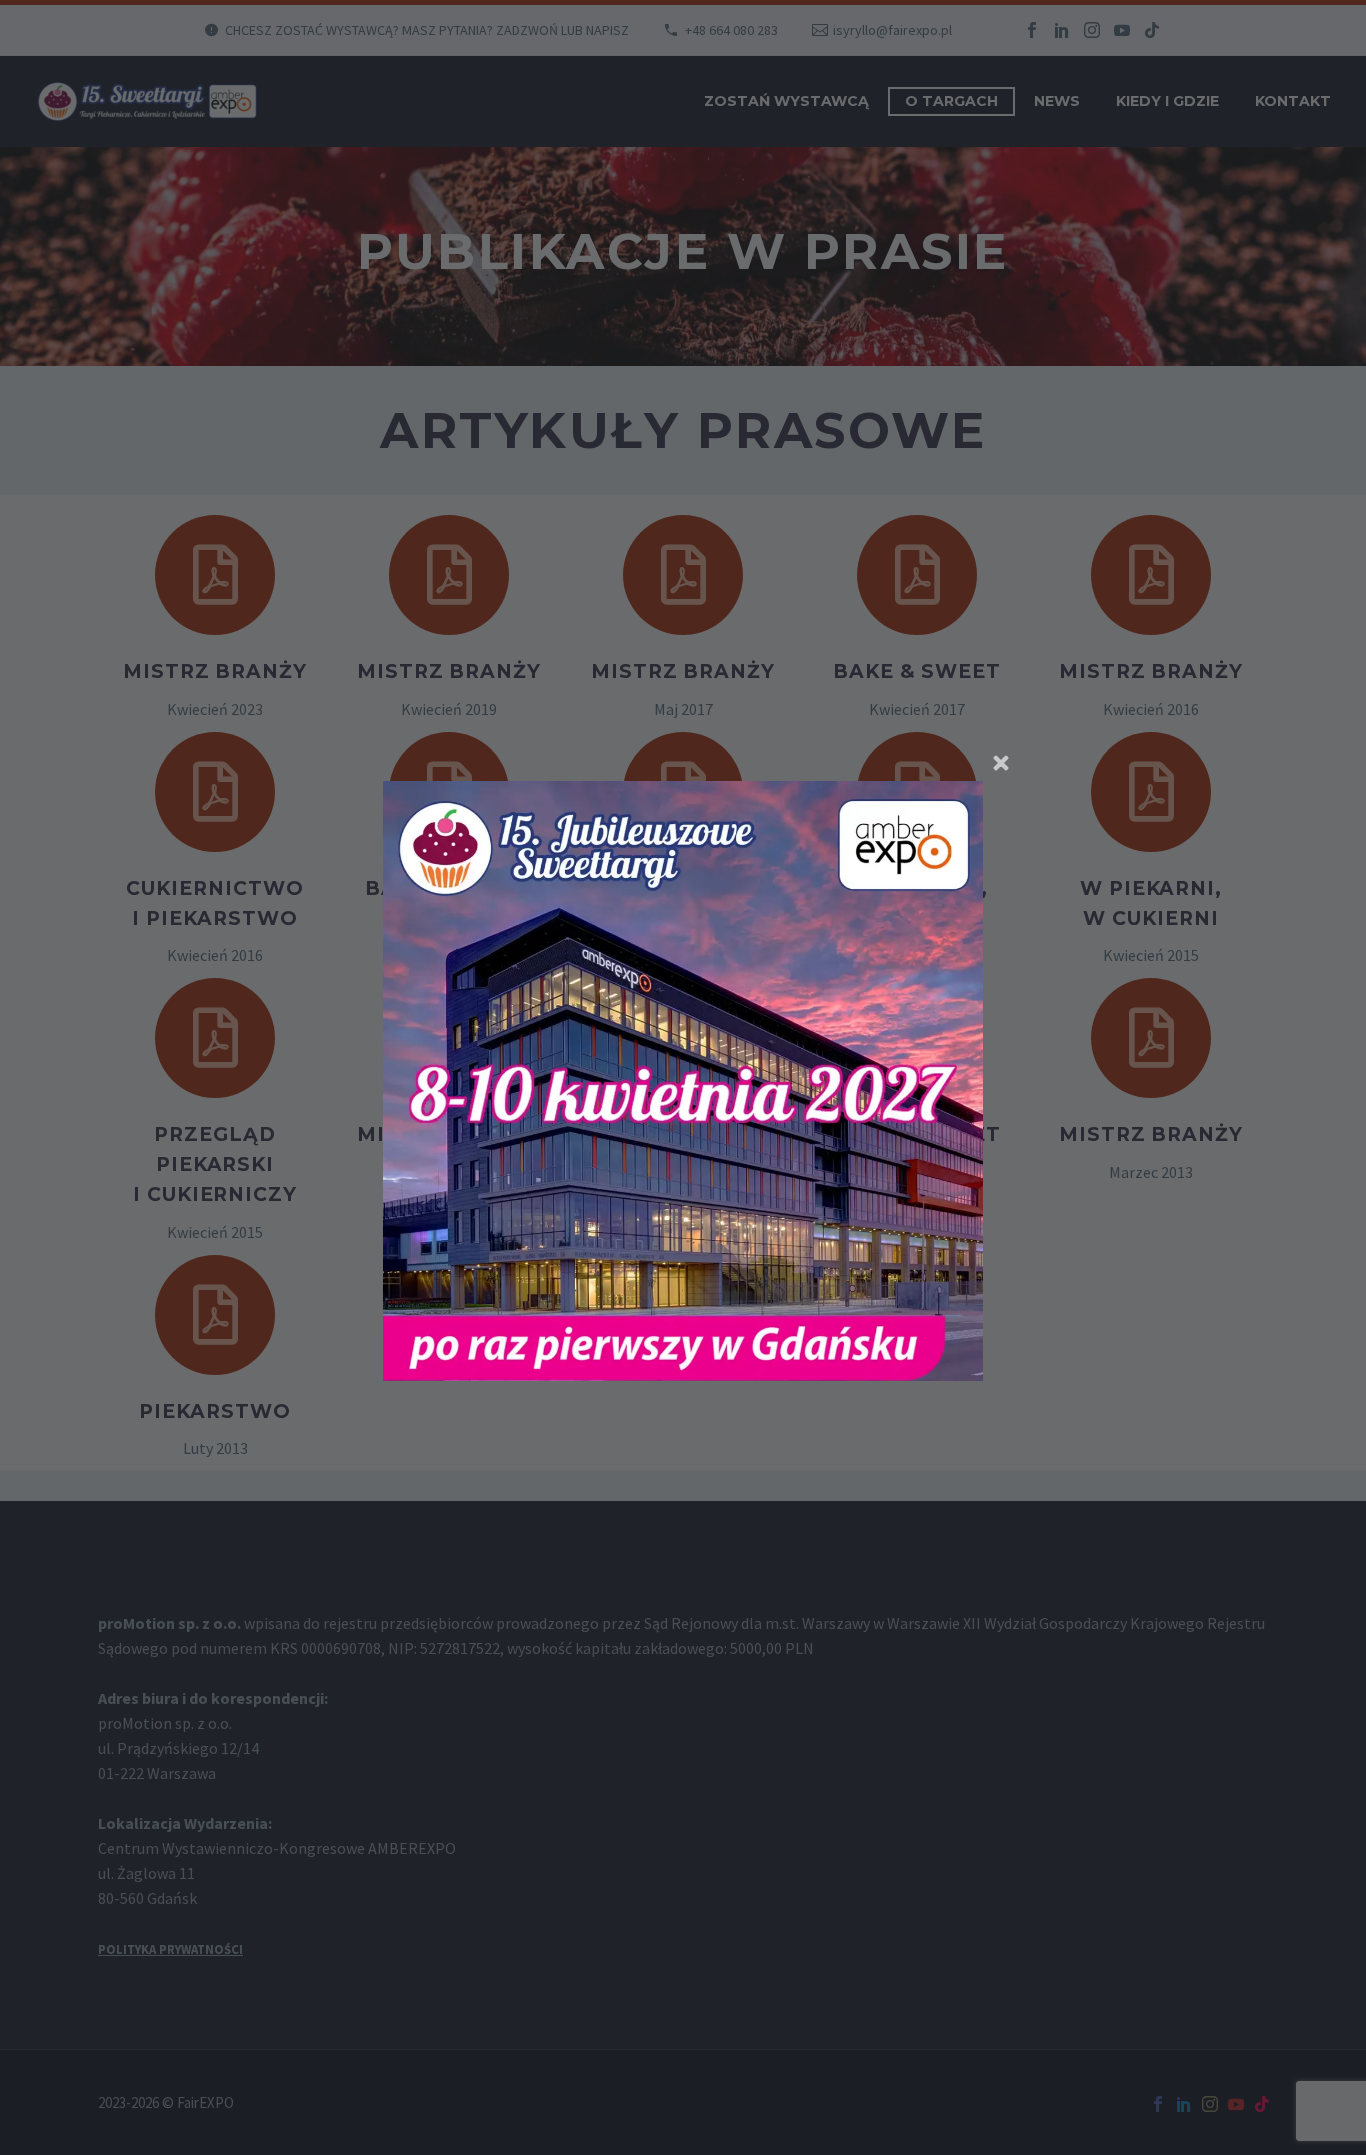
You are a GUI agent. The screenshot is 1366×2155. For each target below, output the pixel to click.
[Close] (1001, 763)
